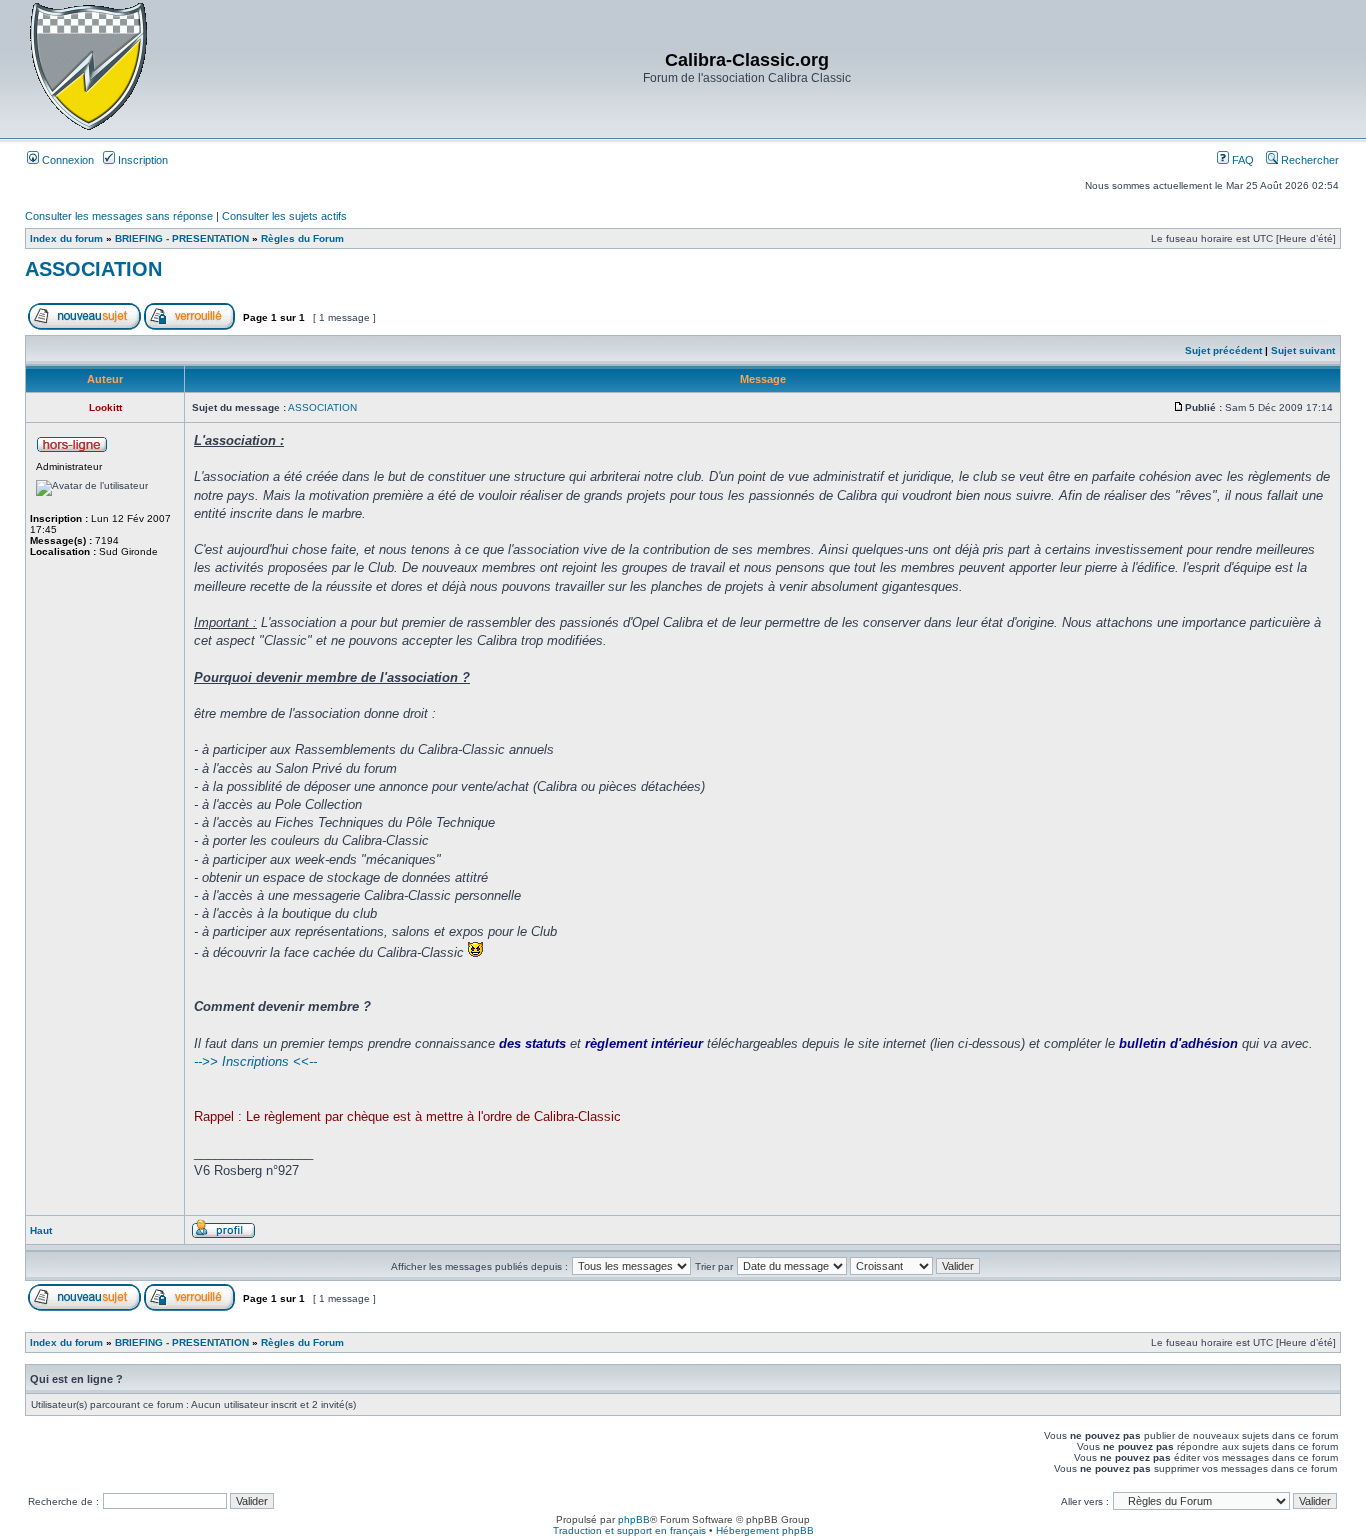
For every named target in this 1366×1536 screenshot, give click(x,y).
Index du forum (66, 238)
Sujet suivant (1303, 350)
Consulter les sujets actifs (284, 216)
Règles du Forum (302, 238)
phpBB (634, 1519)
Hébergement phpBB (765, 1530)
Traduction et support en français (629, 1530)
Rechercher (1308, 160)
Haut (41, 1230)
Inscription (141, 160)
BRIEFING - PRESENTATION (182, 238)
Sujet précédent (1223, 350)
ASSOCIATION (93, 269)
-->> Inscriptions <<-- (255, 1061)
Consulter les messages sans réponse (119, 216)
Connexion (66, 160)
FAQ (1241, 160)
